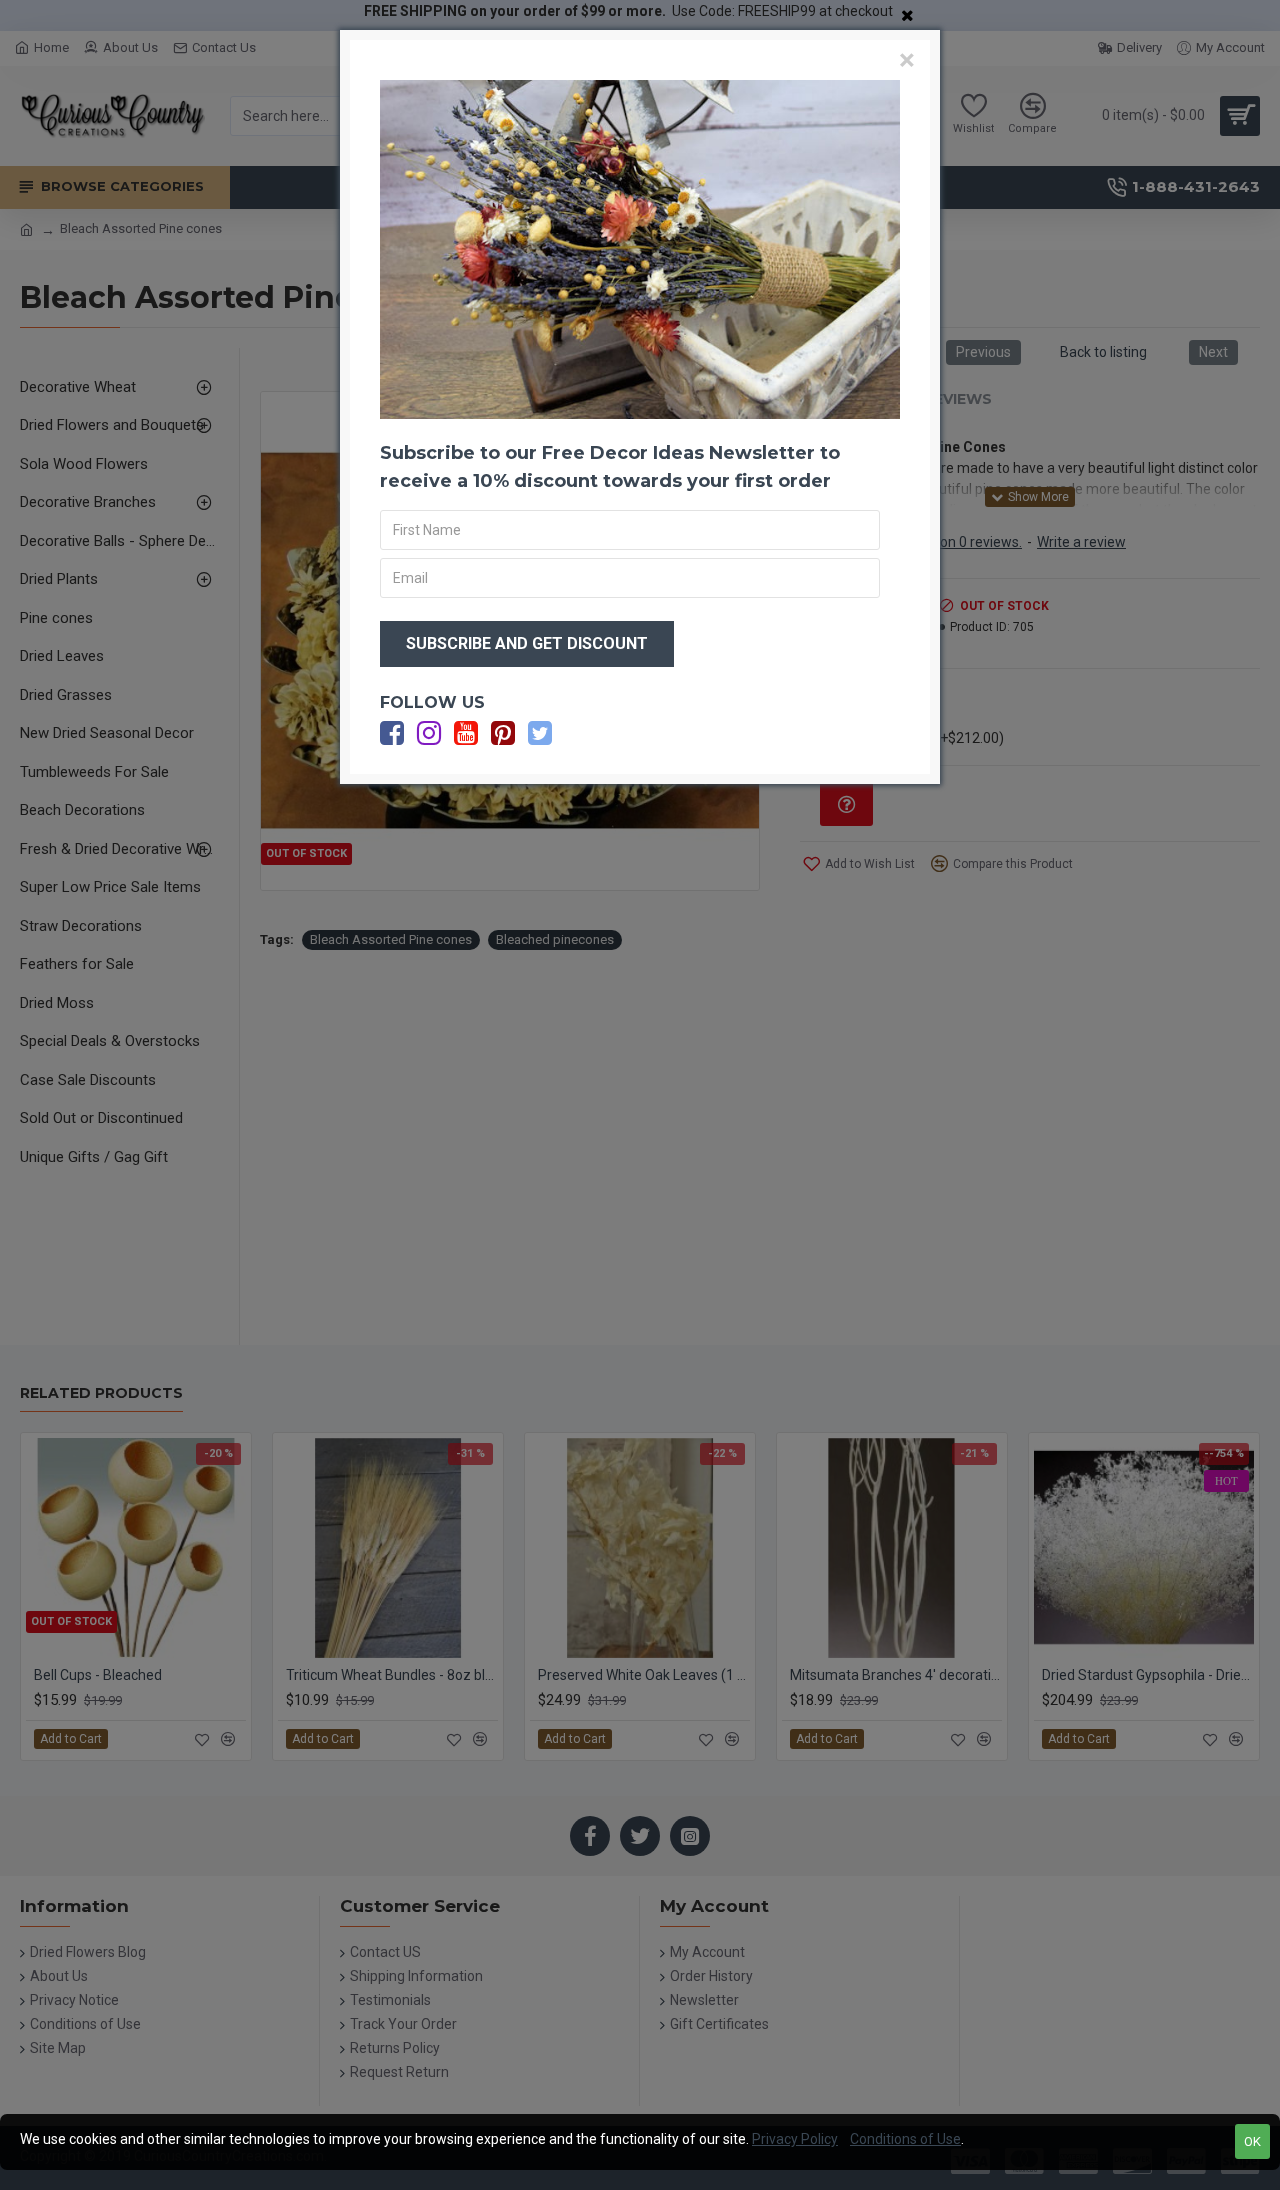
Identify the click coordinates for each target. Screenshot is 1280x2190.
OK (1252, 2141)
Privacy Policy (795, 2139)
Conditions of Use (905, 2139)
